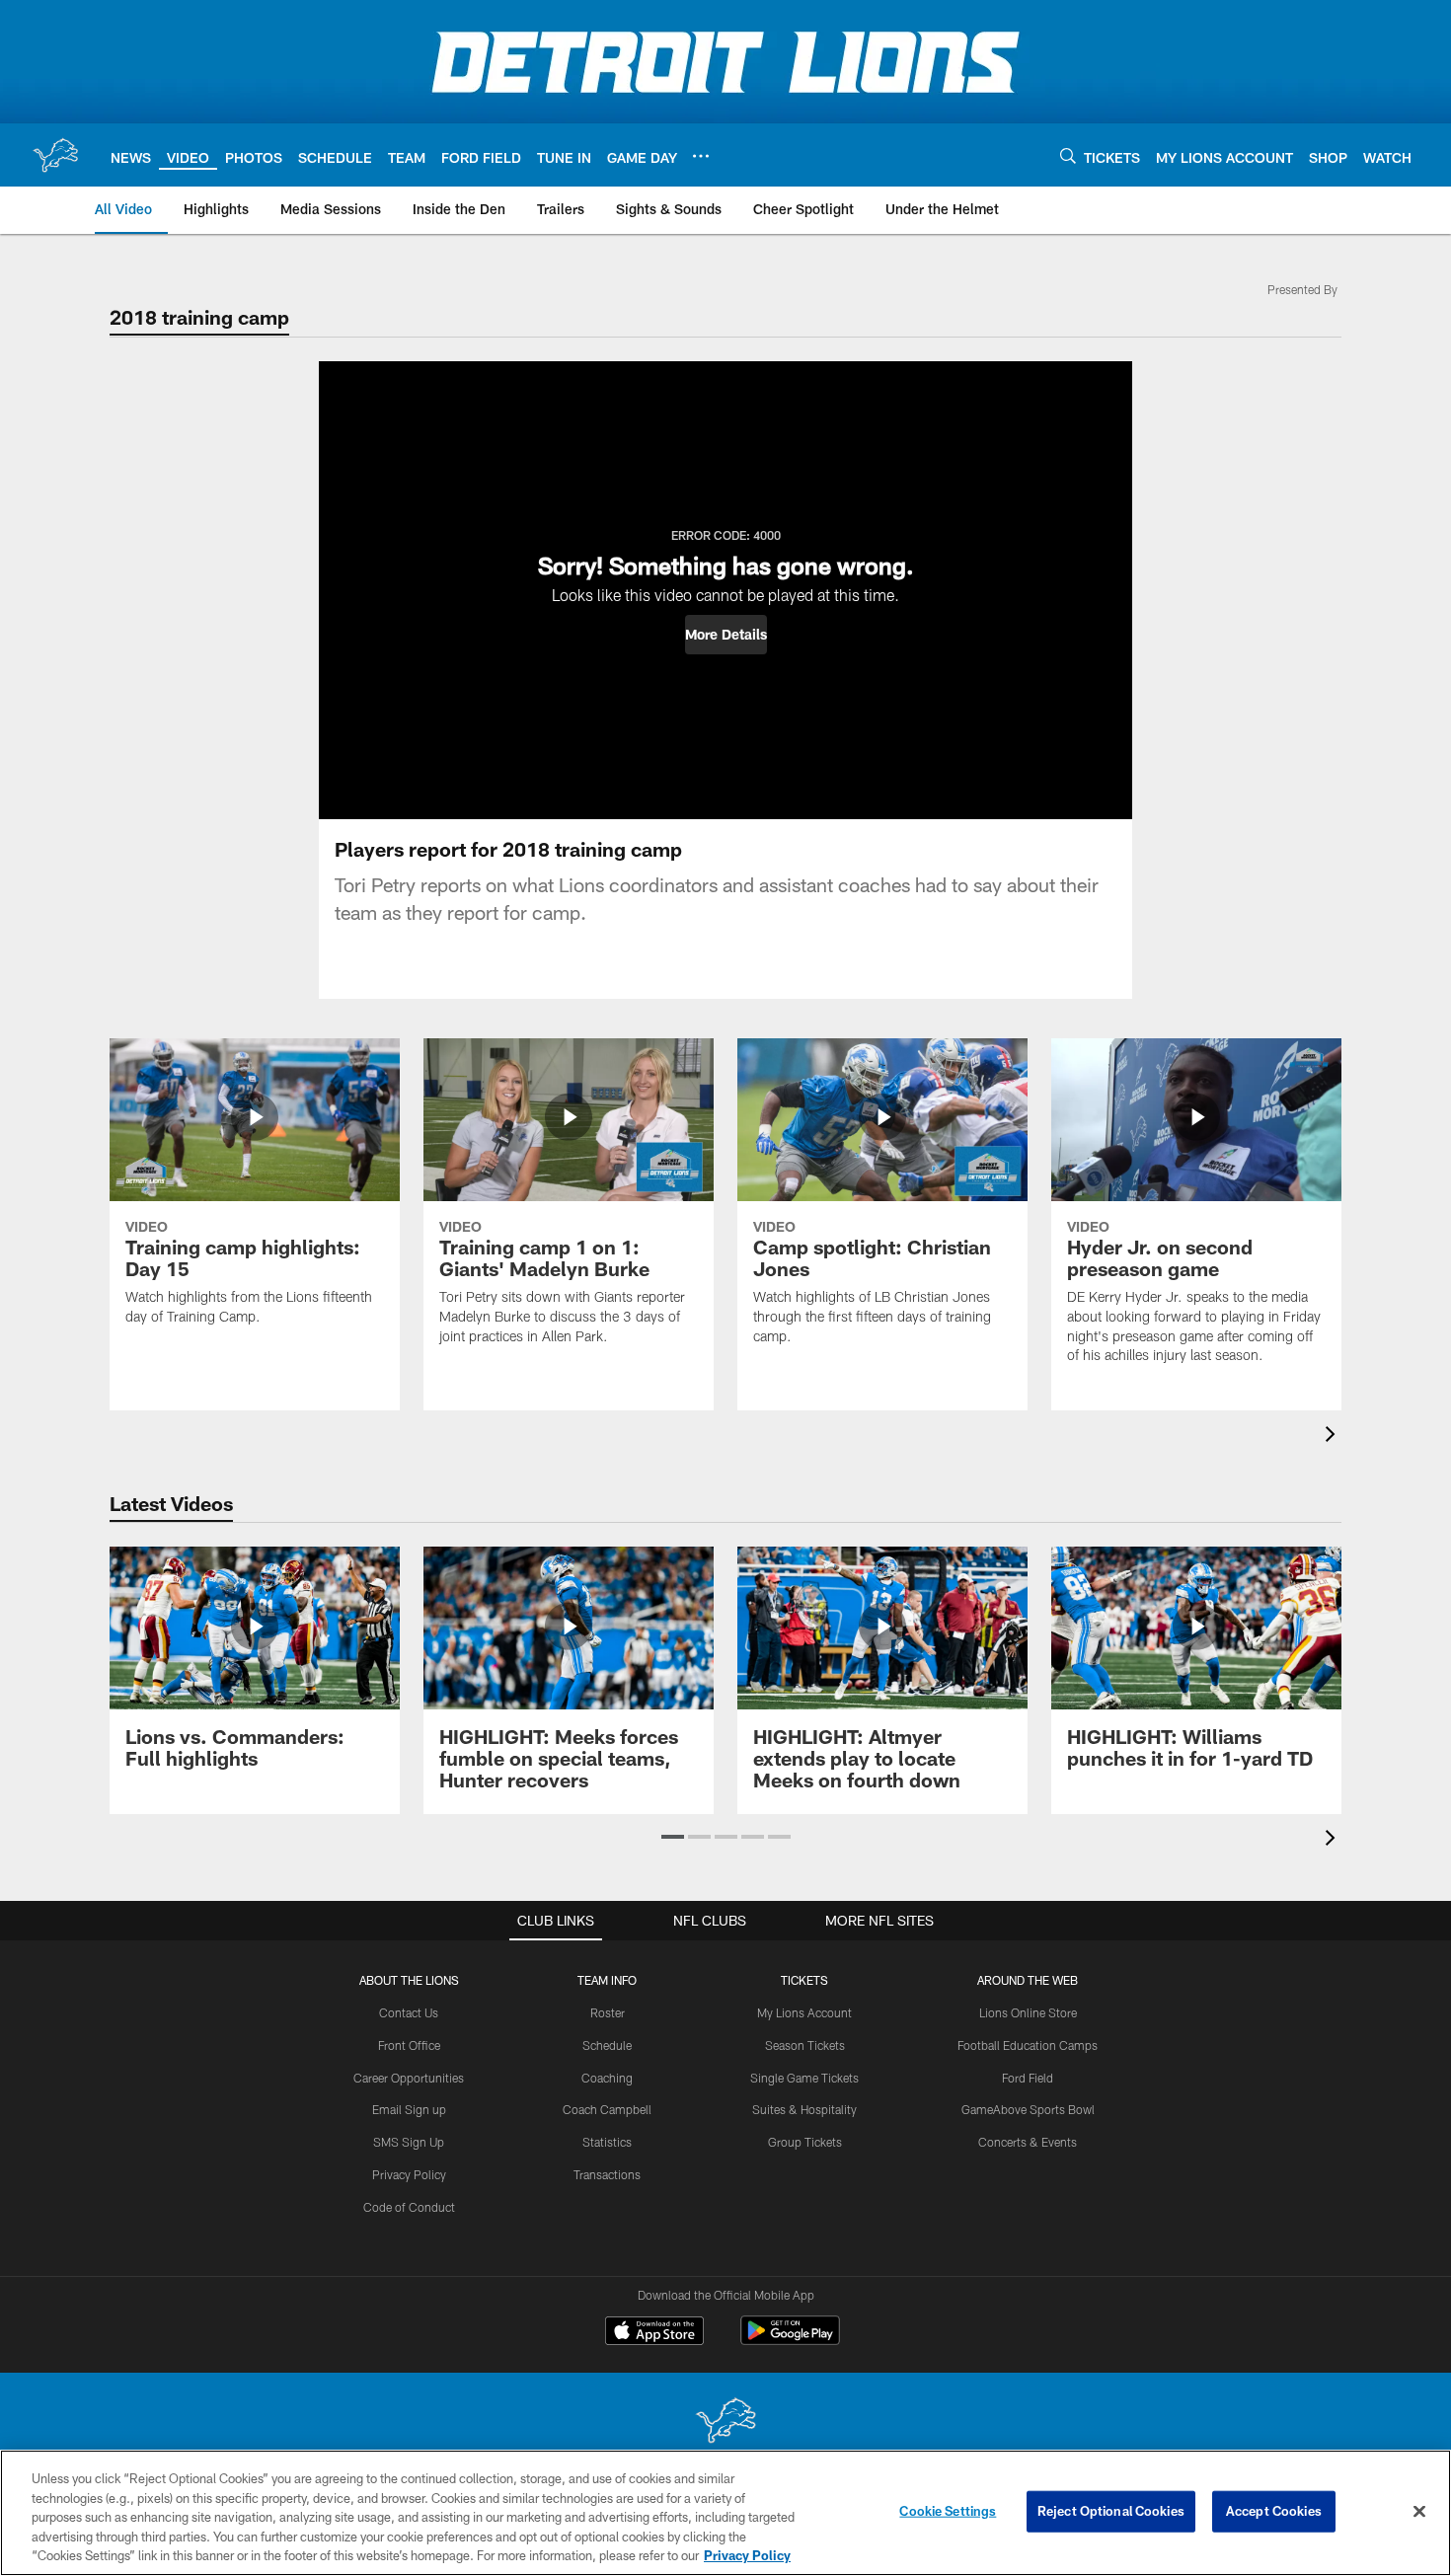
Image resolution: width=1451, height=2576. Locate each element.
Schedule (607, 2045)
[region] (725, 2513)
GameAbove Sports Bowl (1028, 2109)
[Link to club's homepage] (55, 155)
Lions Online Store (1028, 2012)
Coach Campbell (607, 2109)
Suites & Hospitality (804, 2109)
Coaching (607, 2078)
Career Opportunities (409, 2078)
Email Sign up (409, 2109)
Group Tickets (805, 2142)
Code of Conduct (409, 2207)
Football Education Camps (1028, 2045)
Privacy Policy (409, 2174)
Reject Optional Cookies (1111, 2511)
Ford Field (1028, 2078)
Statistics (607, 2142)
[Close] (1419, 2512)
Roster (608, 2012)
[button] (726, 635)
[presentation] (1334, 1437)
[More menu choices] (701, 156)
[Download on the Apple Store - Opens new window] (654, 2333)
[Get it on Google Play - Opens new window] (790, 2341)
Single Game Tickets (804, 2078)
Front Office (409, 2045)
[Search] (1068, 155)
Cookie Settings (948, 2511)
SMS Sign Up (409, 2142)
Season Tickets (805, 2045)
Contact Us (409, 2012)
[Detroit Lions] (725, 2423)
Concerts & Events (1028, 2142)
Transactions (607, 2174)
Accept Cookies (1274, 2511)
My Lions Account (804, 2012)
